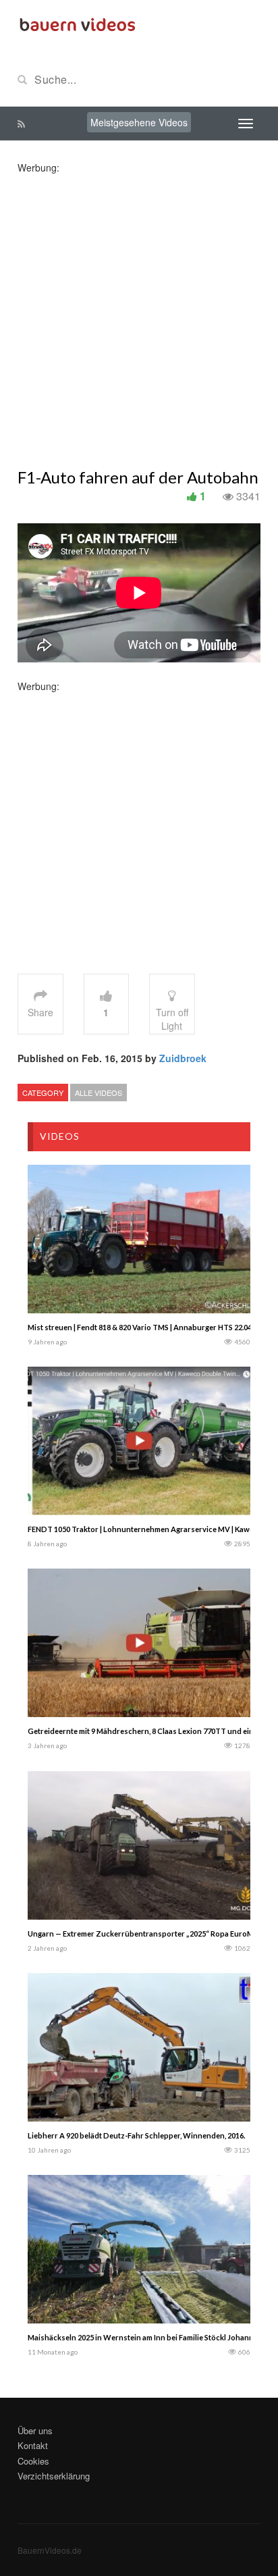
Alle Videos (99, 1093)
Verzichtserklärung (54, 2476)
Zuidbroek (183, 1058)
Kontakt (33, 2445)
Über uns (35, 2430)
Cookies (33, 2461)
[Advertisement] (139, 313)
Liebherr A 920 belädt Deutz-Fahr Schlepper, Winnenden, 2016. (136, 2135)
